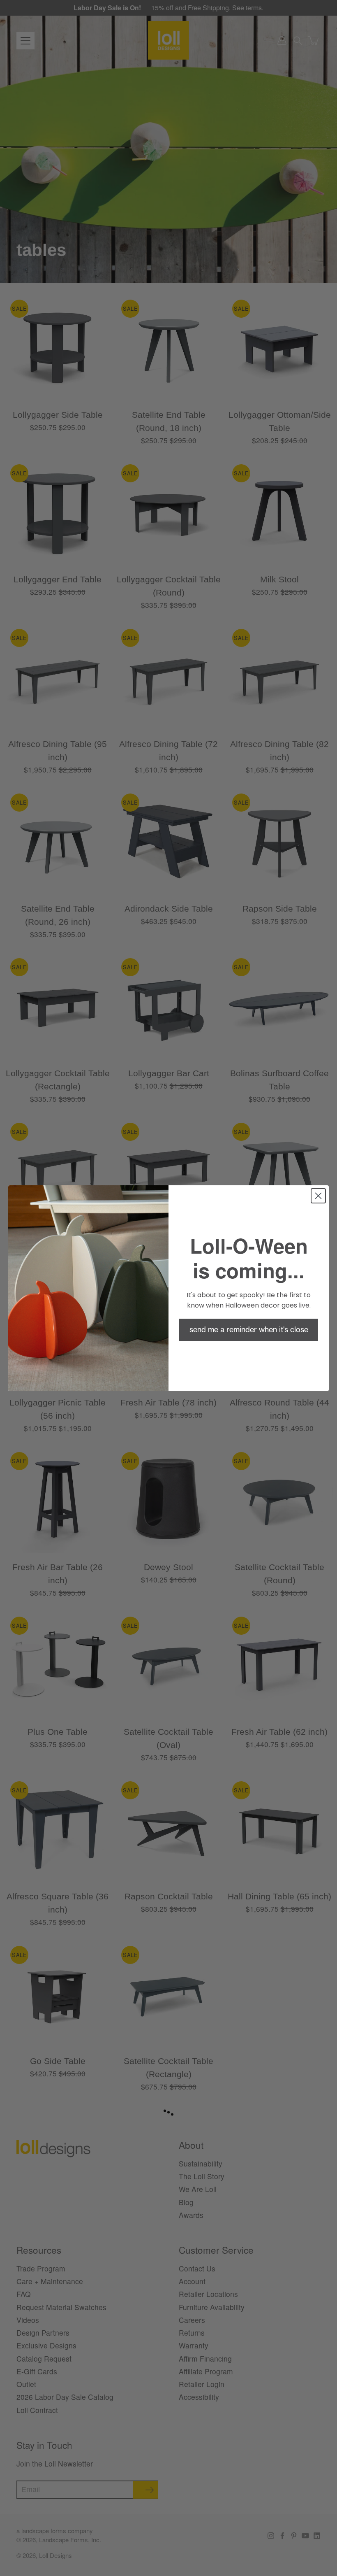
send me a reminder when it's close (249, 1330)
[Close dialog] (318, 1196)
